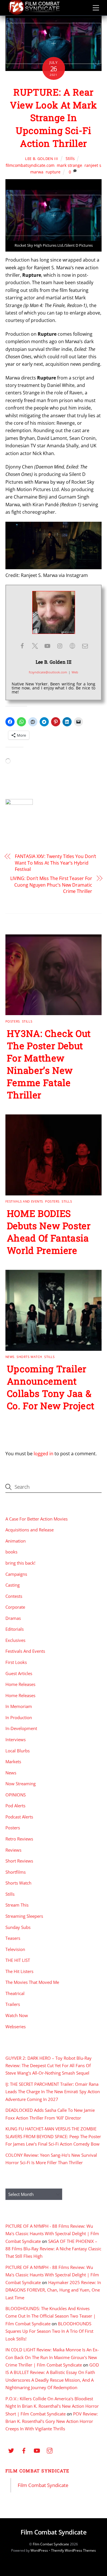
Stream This (17, 1905)
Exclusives (15, 1640)
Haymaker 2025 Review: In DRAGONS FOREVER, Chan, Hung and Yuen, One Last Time (53, 2290)
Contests (14, 1596)
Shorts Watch (29, 1357)
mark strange (69, 165)
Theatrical (15, 1993)
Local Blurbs (18, 1751)
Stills (70, 158)
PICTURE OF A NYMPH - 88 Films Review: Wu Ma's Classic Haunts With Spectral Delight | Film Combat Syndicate (52, 2234)
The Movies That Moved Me (32, 1982)
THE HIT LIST (18, 1960)
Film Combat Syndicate (38, 2471)
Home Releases (20, 1684)
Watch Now (17, 2015)
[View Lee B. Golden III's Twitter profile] (35, 646)
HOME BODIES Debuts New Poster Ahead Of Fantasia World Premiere (49, 1232)
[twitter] (11, 2450)
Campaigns (16, 1574)
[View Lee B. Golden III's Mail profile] (85, 646)
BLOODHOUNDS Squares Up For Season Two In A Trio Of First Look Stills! (49, 2331)
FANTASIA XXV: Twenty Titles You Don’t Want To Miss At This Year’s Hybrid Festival (55, 863)
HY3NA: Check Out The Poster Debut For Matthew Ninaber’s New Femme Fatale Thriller (49, 1064)
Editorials (15, 1629)
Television (15, 1949)
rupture (53, 172)
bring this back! (20, 1563)
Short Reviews (19, 1861)
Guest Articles (19, 1673)
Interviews (16, 1739)
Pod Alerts (15, 1806)
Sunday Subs (18, 1927)
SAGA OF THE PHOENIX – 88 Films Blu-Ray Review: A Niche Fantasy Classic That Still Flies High (53, 2249)
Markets (13, 1762)
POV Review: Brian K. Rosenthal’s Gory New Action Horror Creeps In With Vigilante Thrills (52, 2421)
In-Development (21, 1728)
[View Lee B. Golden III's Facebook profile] (22, 646)
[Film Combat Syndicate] (34, 13)
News (10, 1357)
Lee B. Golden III (42, 159)
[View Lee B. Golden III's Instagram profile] (60, 646)
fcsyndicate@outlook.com (48, 672)
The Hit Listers (19, 1971)
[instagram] (50, 2450)
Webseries (16, 2027)
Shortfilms (16, 1872)
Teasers (13, 1938)
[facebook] (24, 2450)
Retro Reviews (19, 1839)
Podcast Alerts (19, 1817)
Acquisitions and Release (30, 1530)
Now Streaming (21, 1784)
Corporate (15, 1607)
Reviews (13, 1850)
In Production (19, 1717)
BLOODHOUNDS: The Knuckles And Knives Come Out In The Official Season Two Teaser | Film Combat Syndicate (51, 2316)
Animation (16, 1541)
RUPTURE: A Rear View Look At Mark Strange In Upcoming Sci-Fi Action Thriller (53, 118)
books (11, 1552)
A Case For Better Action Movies (37, 1519)
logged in (44, 1454)
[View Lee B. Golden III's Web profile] (72, 646)
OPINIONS (16, 1795)
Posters (13, 1021)
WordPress (39, 2550)
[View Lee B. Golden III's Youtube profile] (47, 646)
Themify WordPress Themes (73, 2550)
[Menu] (96, 8)
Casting (13, 1585)
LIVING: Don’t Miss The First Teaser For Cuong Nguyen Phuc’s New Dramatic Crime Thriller (51, 885)
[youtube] (37, 2450)
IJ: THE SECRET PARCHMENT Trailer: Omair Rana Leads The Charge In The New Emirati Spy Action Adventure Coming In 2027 (53, 2092)
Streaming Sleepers (24, 1916)
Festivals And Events (24, 1201)
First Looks (16, 1662)
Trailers (13, 2004)
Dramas (13, 1618)
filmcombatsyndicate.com (30, 165)
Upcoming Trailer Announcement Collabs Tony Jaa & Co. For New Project (51, 1387)
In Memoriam (19, 1706)
